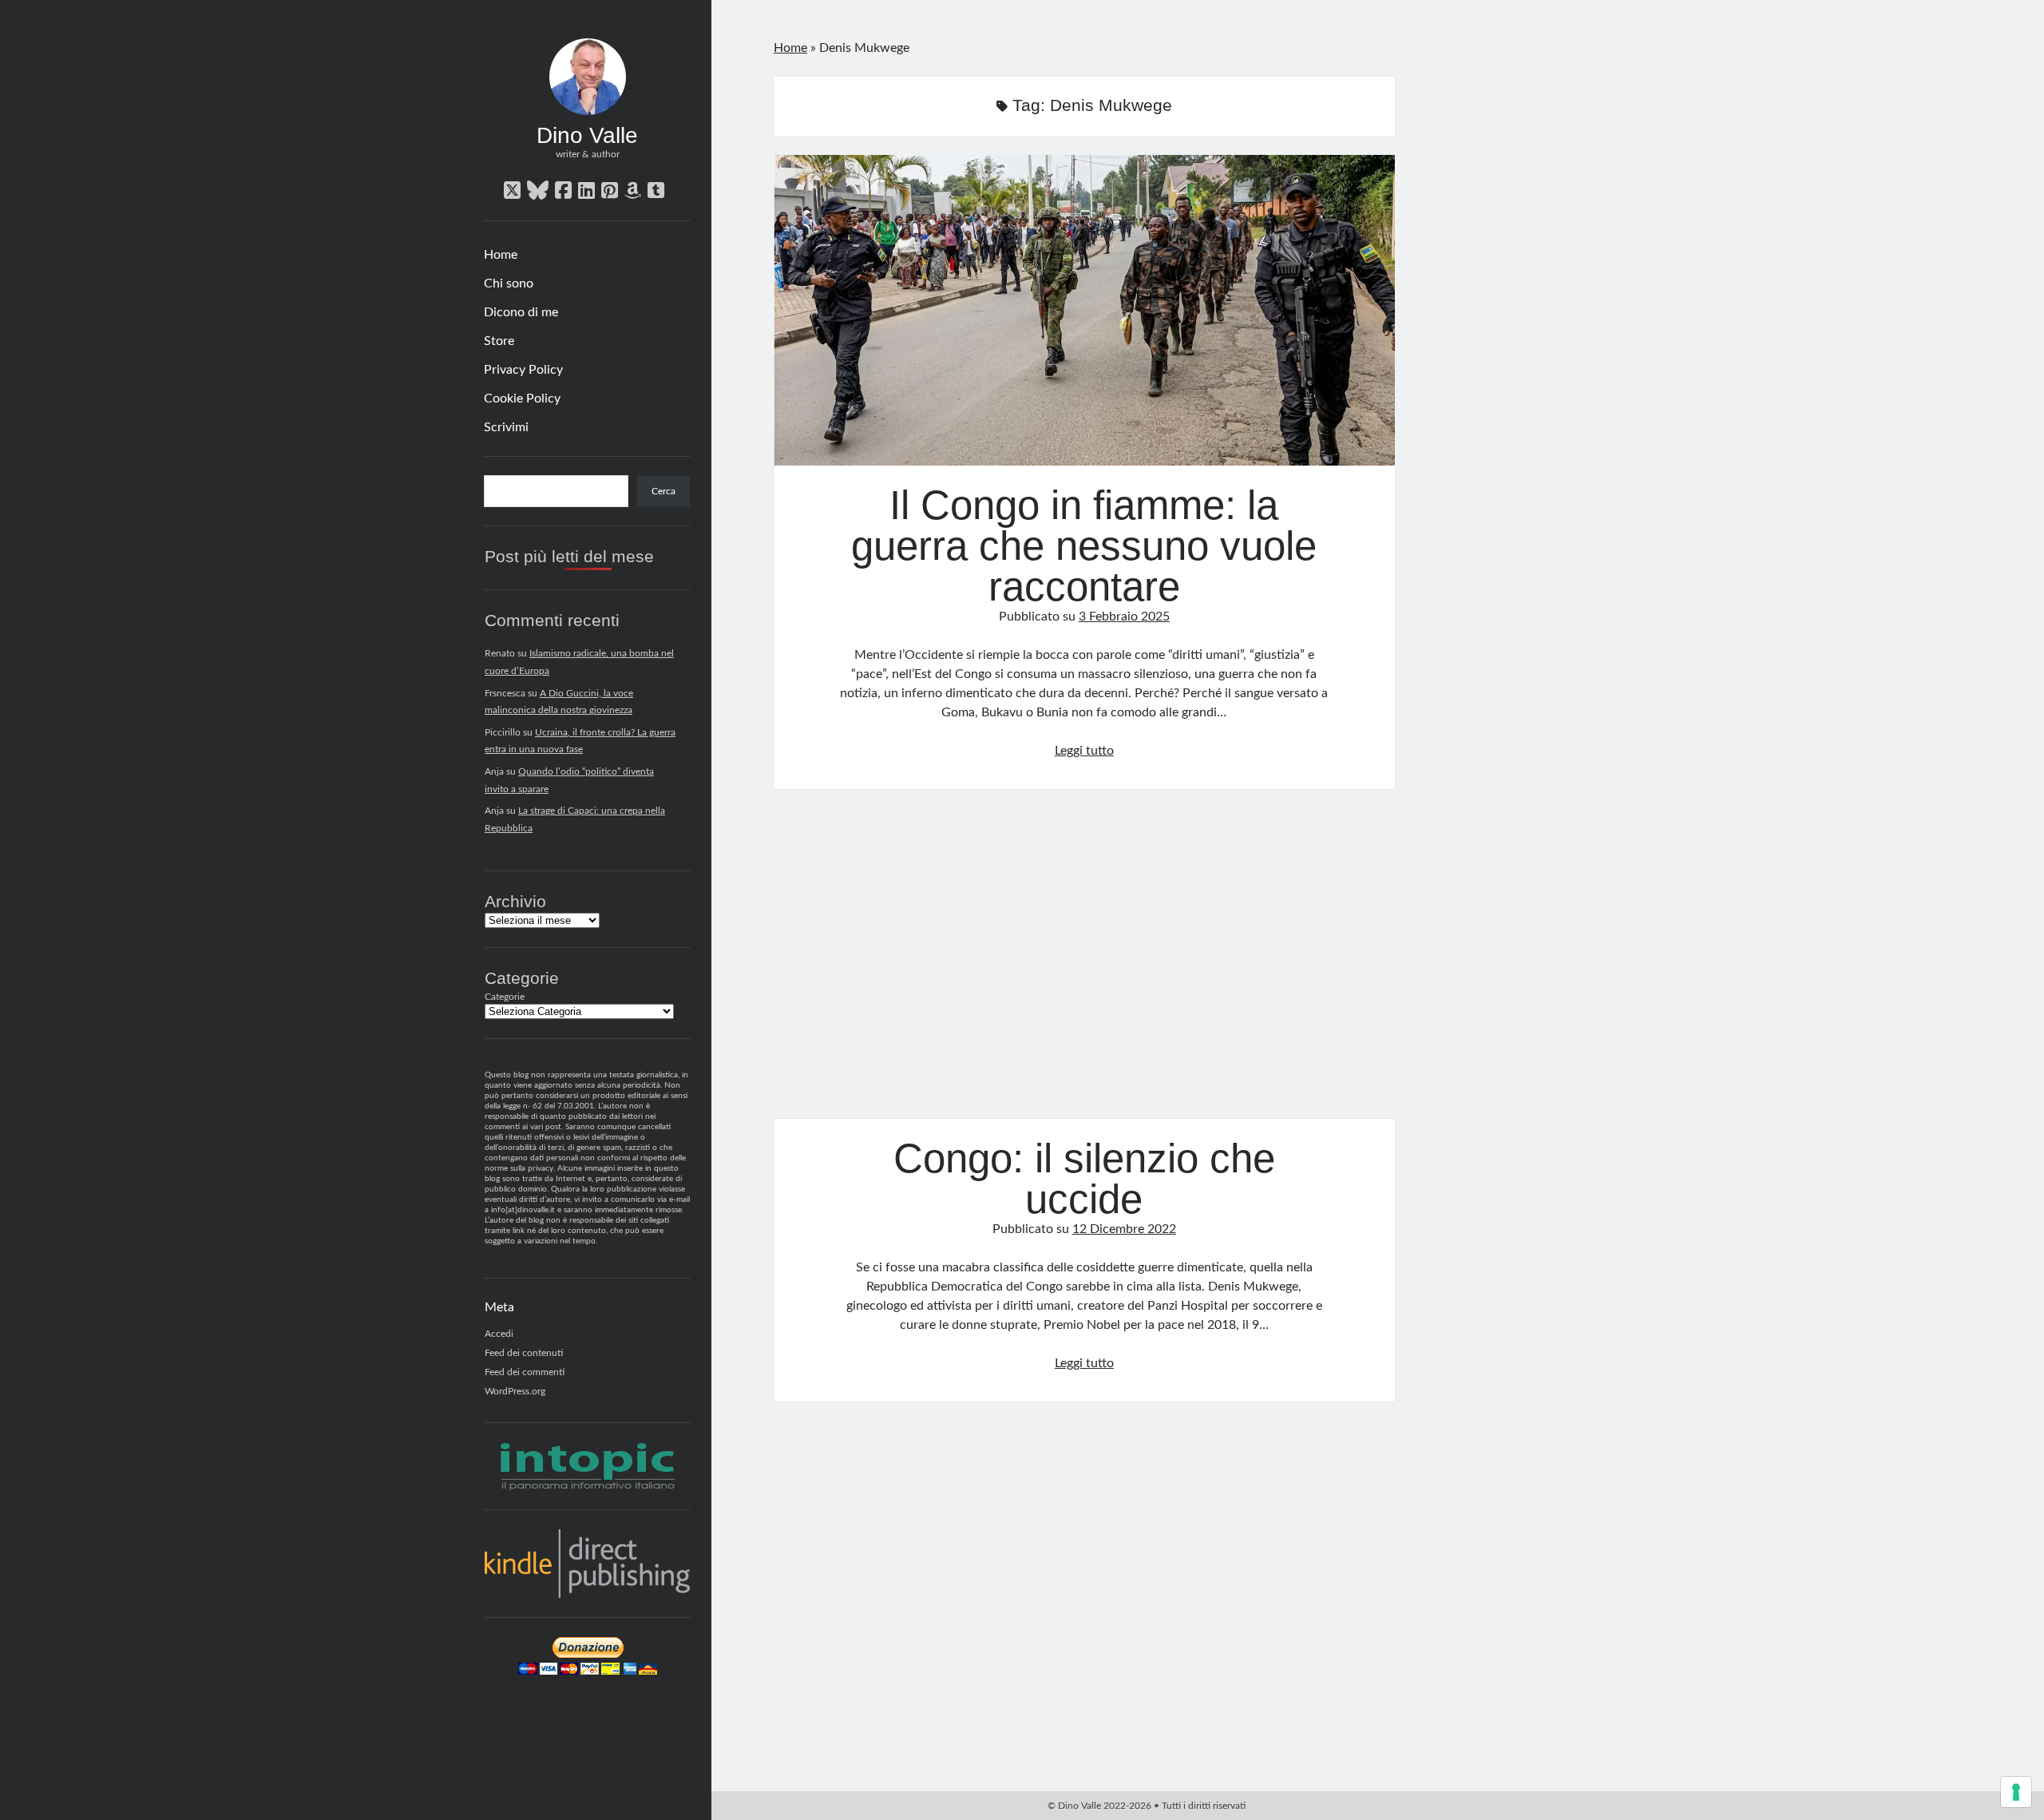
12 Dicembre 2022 (1124, 1229)
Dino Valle (587, 135)
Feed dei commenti (525, 1372)
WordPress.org (515, 1391)
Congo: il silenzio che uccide (1084, 964)
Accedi (499, 1334)
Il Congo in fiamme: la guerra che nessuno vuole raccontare (1084, 310)
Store (499, 341)
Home (501, 255)
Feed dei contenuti (524, 1353)
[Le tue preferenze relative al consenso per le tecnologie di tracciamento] (2016, 1792)
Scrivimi (506, 427)
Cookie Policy (522, 398)
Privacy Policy (523, 370)
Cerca (664, 491)
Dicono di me (521, 312)
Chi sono (509, 284)
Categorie (505, 997)
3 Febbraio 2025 (1124, 617)
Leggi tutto (1084, 751)
